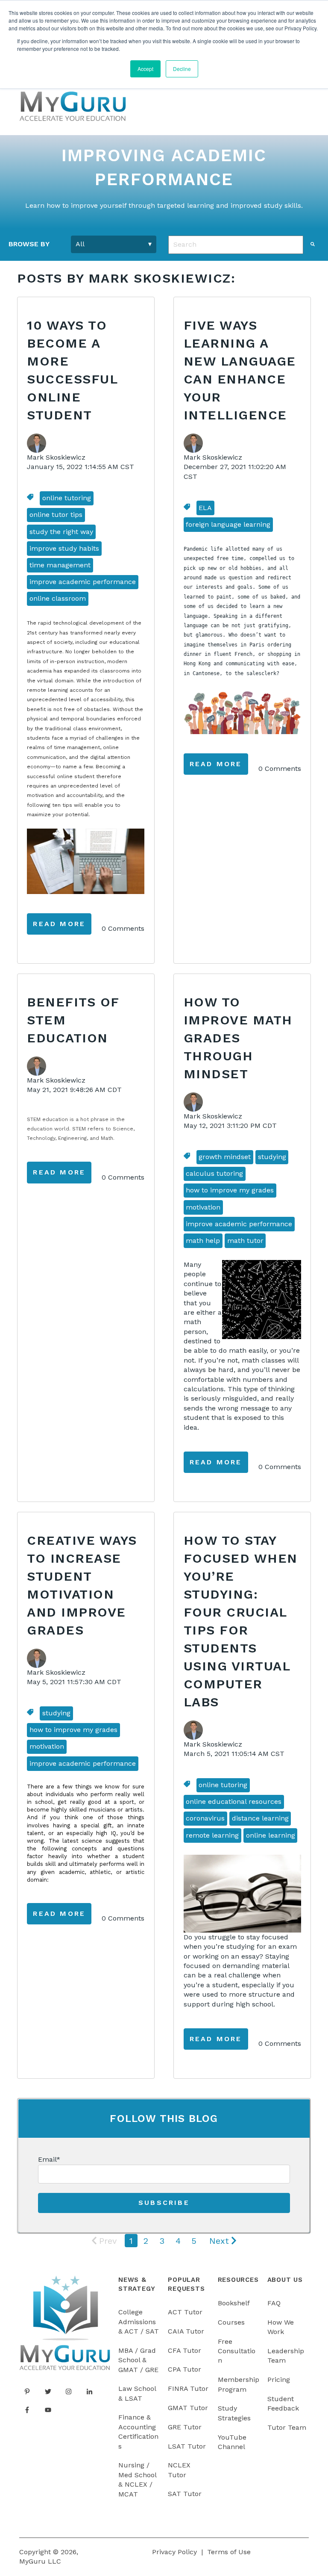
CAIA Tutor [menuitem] (186, 2331)
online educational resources (234, 1801)
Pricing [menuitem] (279, 2380)
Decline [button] (182, 69)
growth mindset (225, 1157)
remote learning (212, 1835)
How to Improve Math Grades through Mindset (238, 1038)
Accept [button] (145, 69)
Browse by (29, 244)
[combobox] (236, 245)
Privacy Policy (174, 2552)
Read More (59, 924)
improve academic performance (83, 582)
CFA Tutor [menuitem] (184, 2350)
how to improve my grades (230, 1190)
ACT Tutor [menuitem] (185, 2312)
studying (272, 1157)
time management (60, 565)
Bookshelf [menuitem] (234, 2303)
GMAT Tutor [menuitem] (188, 2408)
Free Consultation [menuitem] (237, 2351)
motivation (203, 1207)
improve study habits (64, 548)
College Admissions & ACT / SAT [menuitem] (139, 2322)
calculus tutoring (214, 1173)
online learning (271, 1835)
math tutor (245, 1241)
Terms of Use (229, 2552)
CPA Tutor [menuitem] (184, 2369)
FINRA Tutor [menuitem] (188, 2389)
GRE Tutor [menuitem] (185, 2427)
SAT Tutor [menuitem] (185, 2494)
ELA (205, 508)
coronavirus (205, 1818)
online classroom (58, 598)
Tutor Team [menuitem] (287, 2427)
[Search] (313, 244)
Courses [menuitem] (231, 2322)
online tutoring (67, 498)
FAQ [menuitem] (274, 2303)
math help (203, 1241)
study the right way (61, 532)
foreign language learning (228, 524)
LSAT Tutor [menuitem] (187, 2446)
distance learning (260, 1818)
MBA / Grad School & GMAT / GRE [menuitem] (138, 2360)
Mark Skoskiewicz (56, 457)
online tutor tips (56, 515)
